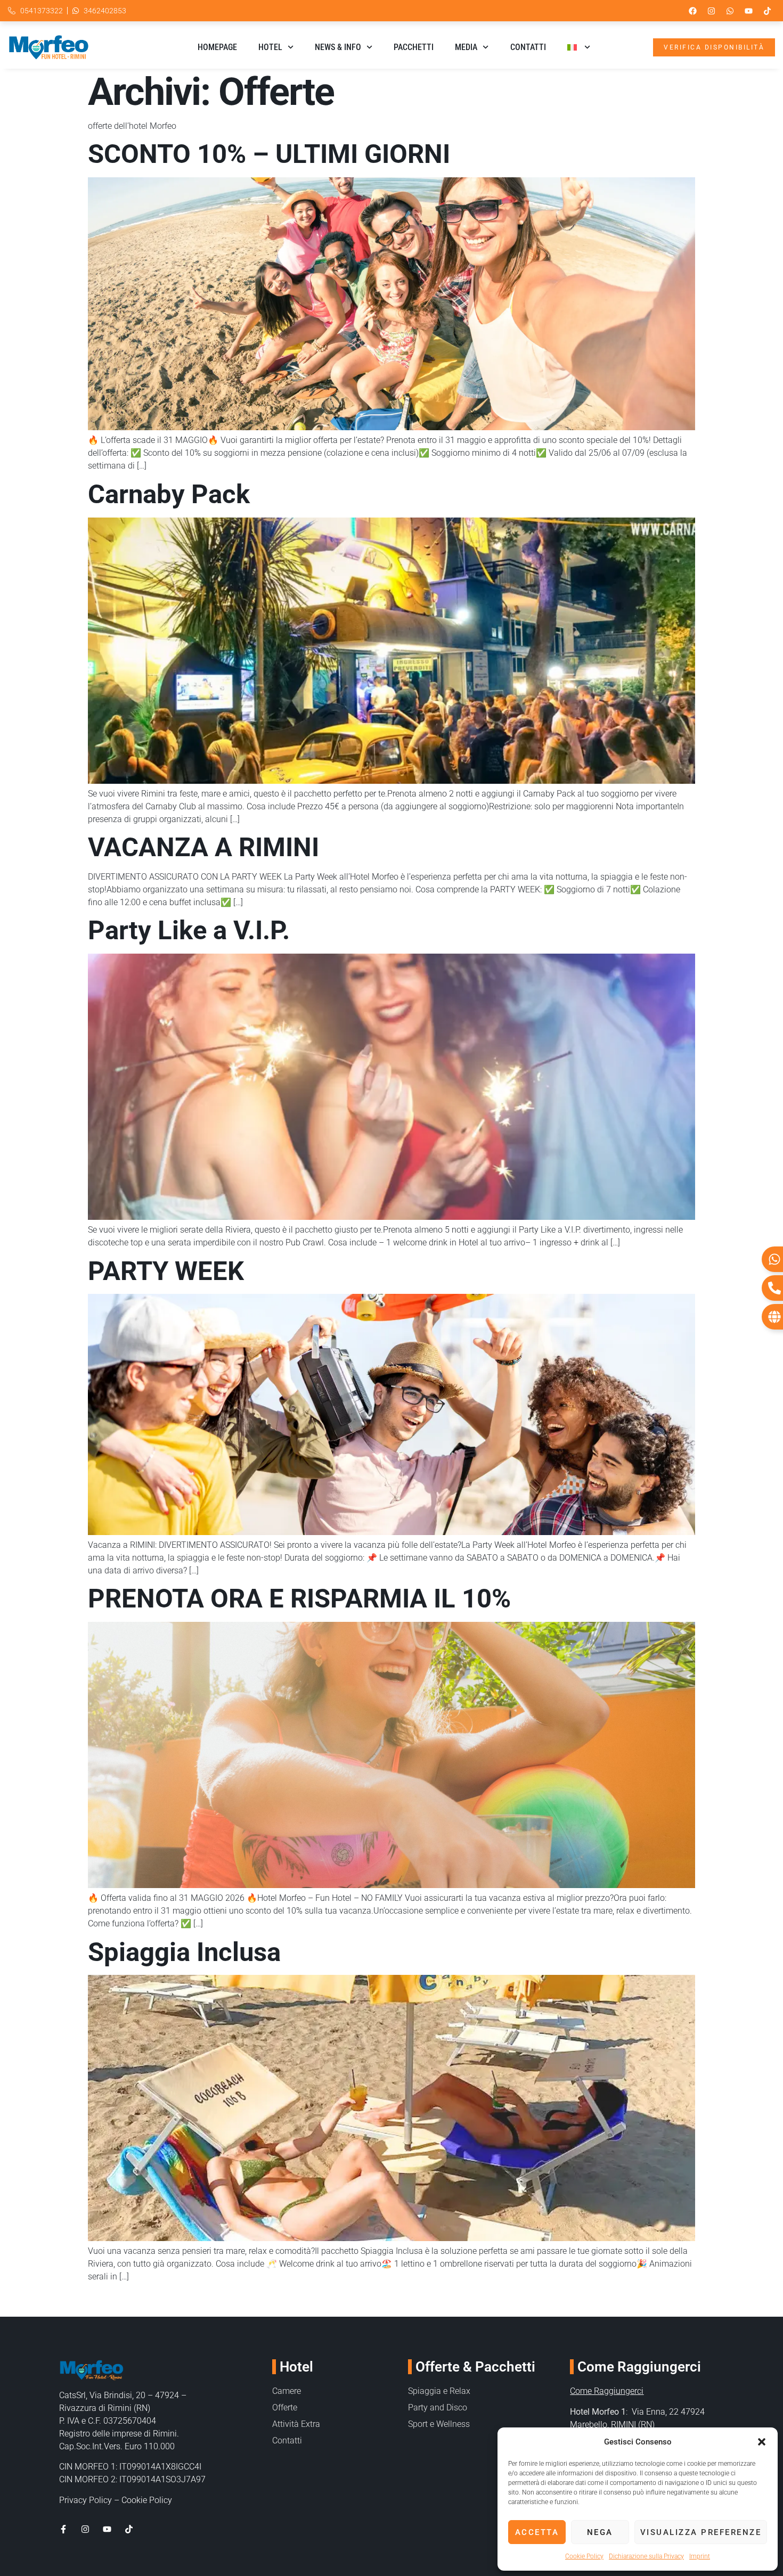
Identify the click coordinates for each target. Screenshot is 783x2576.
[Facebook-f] (63, 2529)
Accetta (537, 2532)
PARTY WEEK (166, 1271)
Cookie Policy (584, 2556)
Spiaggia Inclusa (184, 1952)
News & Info (338, 47)
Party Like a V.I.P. (189, 930)
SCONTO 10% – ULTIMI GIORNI (269, 154)
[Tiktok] (767, 11)
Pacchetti (414, 47)
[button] (762, 2442)
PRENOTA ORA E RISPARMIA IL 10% (299, 1599)
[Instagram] (711, 11)
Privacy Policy (85, 2500)
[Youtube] (748, 11)
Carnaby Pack (169, 494)
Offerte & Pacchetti (475, 2367)
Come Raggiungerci (607, 2391)
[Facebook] (692, 11)
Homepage (217, 47)
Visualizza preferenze (701, 2532)
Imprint (700, 2556)
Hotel (270, 47)
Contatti (528, 47)
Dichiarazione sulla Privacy (646, 2556)
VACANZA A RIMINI (203, 847)
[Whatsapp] (730, 11)
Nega (600, 2532)
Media (466, 47)
